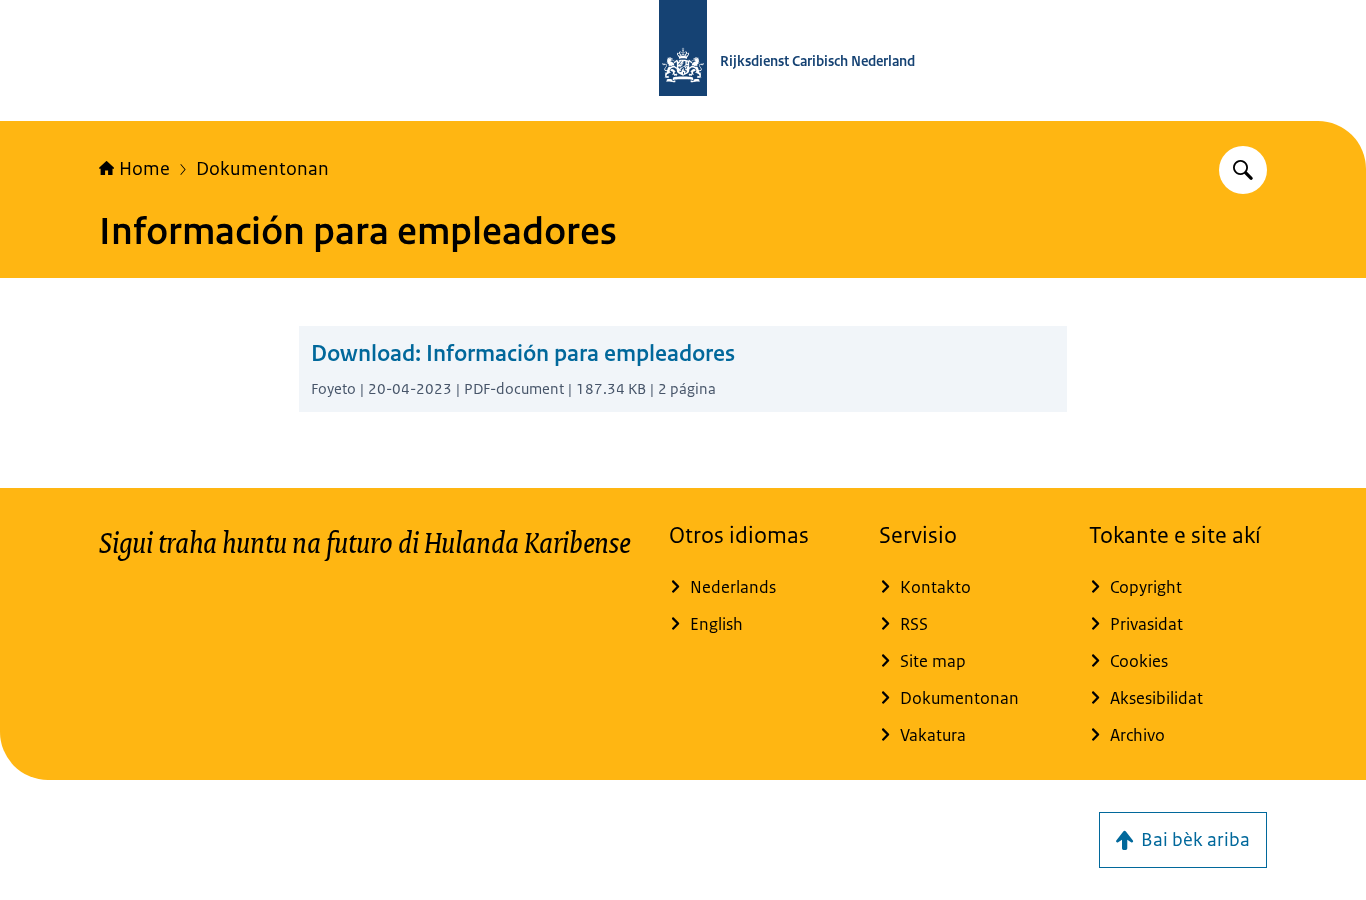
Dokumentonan (262, 169)
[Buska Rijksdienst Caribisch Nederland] (1243, 170)
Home (144, 169)
